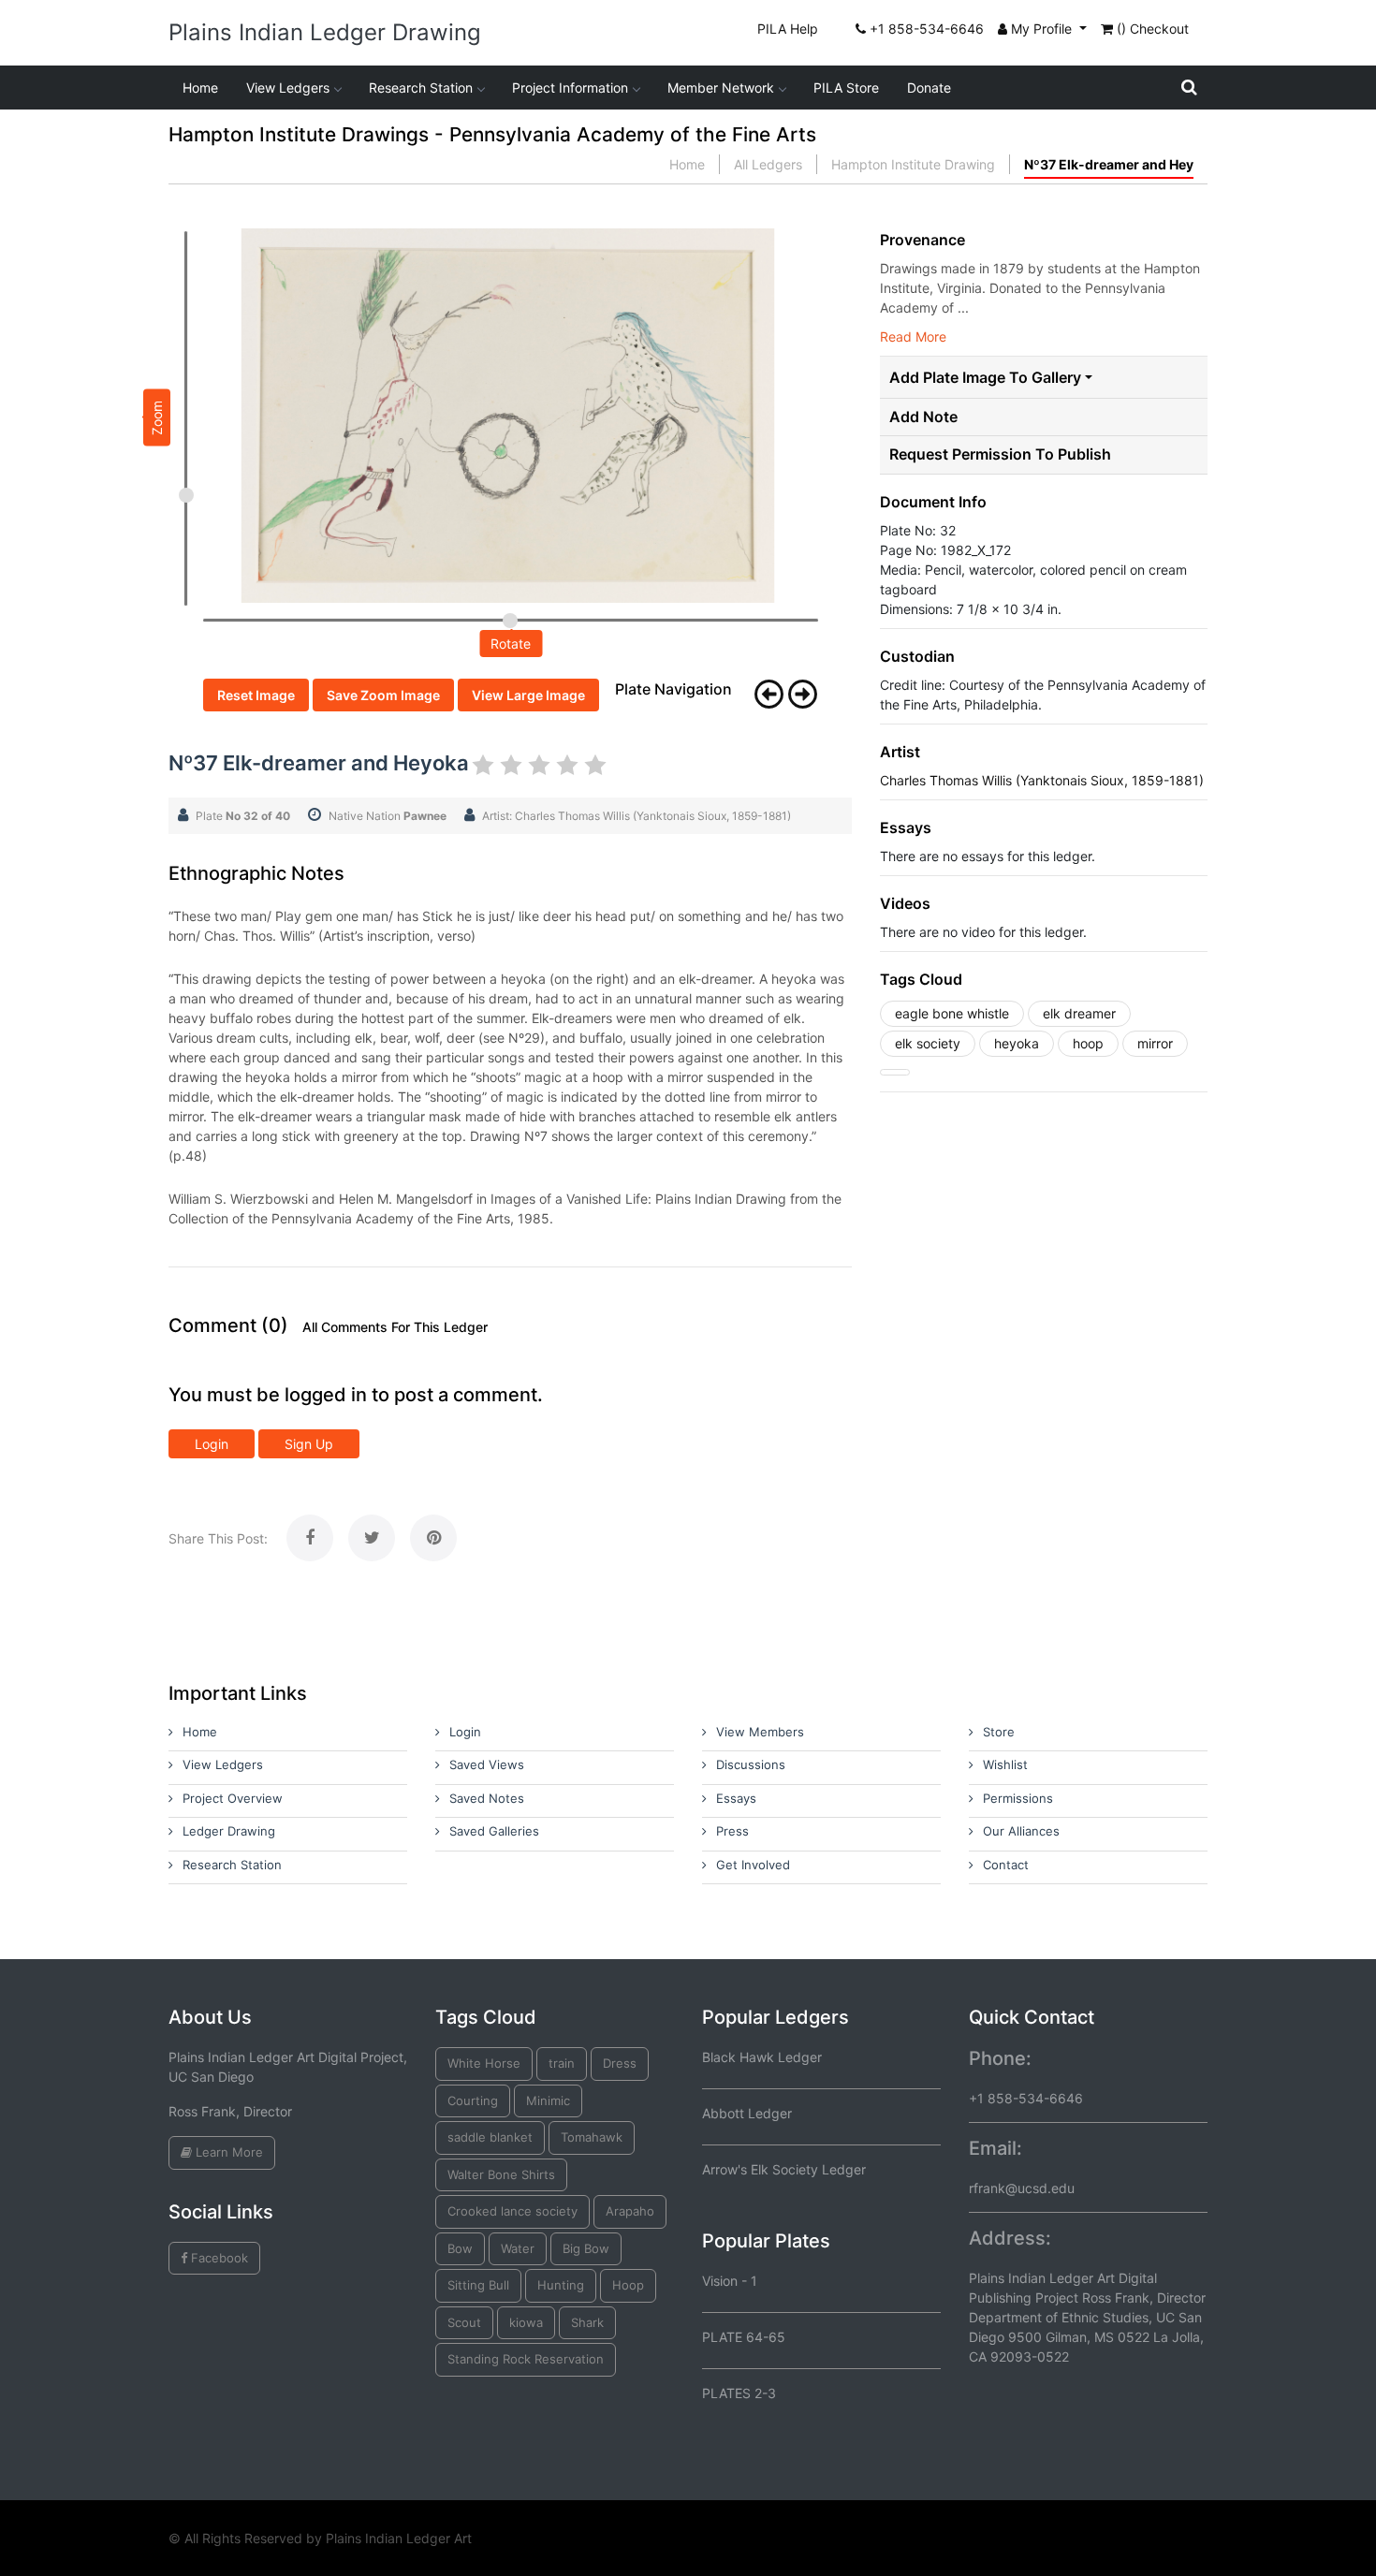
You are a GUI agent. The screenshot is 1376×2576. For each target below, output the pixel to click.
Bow (460, 2248)
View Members (760, 1732)
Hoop (628, 2285)
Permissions (1018, 1798)
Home (200, 88)
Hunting (561, 2285)
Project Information (570, 88)
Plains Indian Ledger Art (399, 2538)
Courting (473, 2100)
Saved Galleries (494, 1831)
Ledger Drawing (229, 1831)
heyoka (1017, 1043)
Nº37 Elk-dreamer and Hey (1109, 164)
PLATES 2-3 (739, 2393)
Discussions (751, 1764)
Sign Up (309, 1444)
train (562, 2063)
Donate (929, 88)
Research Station (421, 88)
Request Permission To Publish (1000, 454)
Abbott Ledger (747, 2113)
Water (518, 2248)
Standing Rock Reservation (526, 2359)
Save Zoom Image (383, 695)
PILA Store (846, 88)
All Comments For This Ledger (395, 1327)
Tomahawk (592, 2137)
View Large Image (528, 695)
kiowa (526, 2322)
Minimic (548, 2100)
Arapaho (630, 2211)
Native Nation (388, 816)
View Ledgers (288, 88)
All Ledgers (768, 164)
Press (732, 1831)
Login (212, 1444)
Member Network (721, 88)
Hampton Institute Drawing (913, 164)
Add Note (923, 417)
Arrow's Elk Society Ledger (784, 2169)
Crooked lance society (512, 2211)
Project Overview (233, 1798)
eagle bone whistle (952, 1013)
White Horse (484, 2063)
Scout (464, 2322)
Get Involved (753, 1865)
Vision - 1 (730, 2281)
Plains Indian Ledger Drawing (325, 32)
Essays (736, 1798)
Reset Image (256, 695)
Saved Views (487, 1764)
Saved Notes (487, 1798)
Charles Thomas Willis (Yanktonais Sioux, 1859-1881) (1042, 780)
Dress (620, 2063)
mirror (1155, 1043)
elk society (928, 1043)
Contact (1006, 1865)
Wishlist (1005, 1764)
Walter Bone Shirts (501, 2174)
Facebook (218, 2258)
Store (999, 1732)
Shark (587, 2322)
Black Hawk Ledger (762, 2057)
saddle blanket (490, 2137)
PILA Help (788, 29)
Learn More (227, 2152)
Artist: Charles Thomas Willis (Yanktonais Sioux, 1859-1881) (637, 816)
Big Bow (586, 2248)
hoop (1088, 1043)
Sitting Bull (478, 2285)
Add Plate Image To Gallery (985, 377)
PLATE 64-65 (744, 2337)
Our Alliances (1021, 1831)
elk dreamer (1079, 1013)
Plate (243, 816)
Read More (913, 337)
